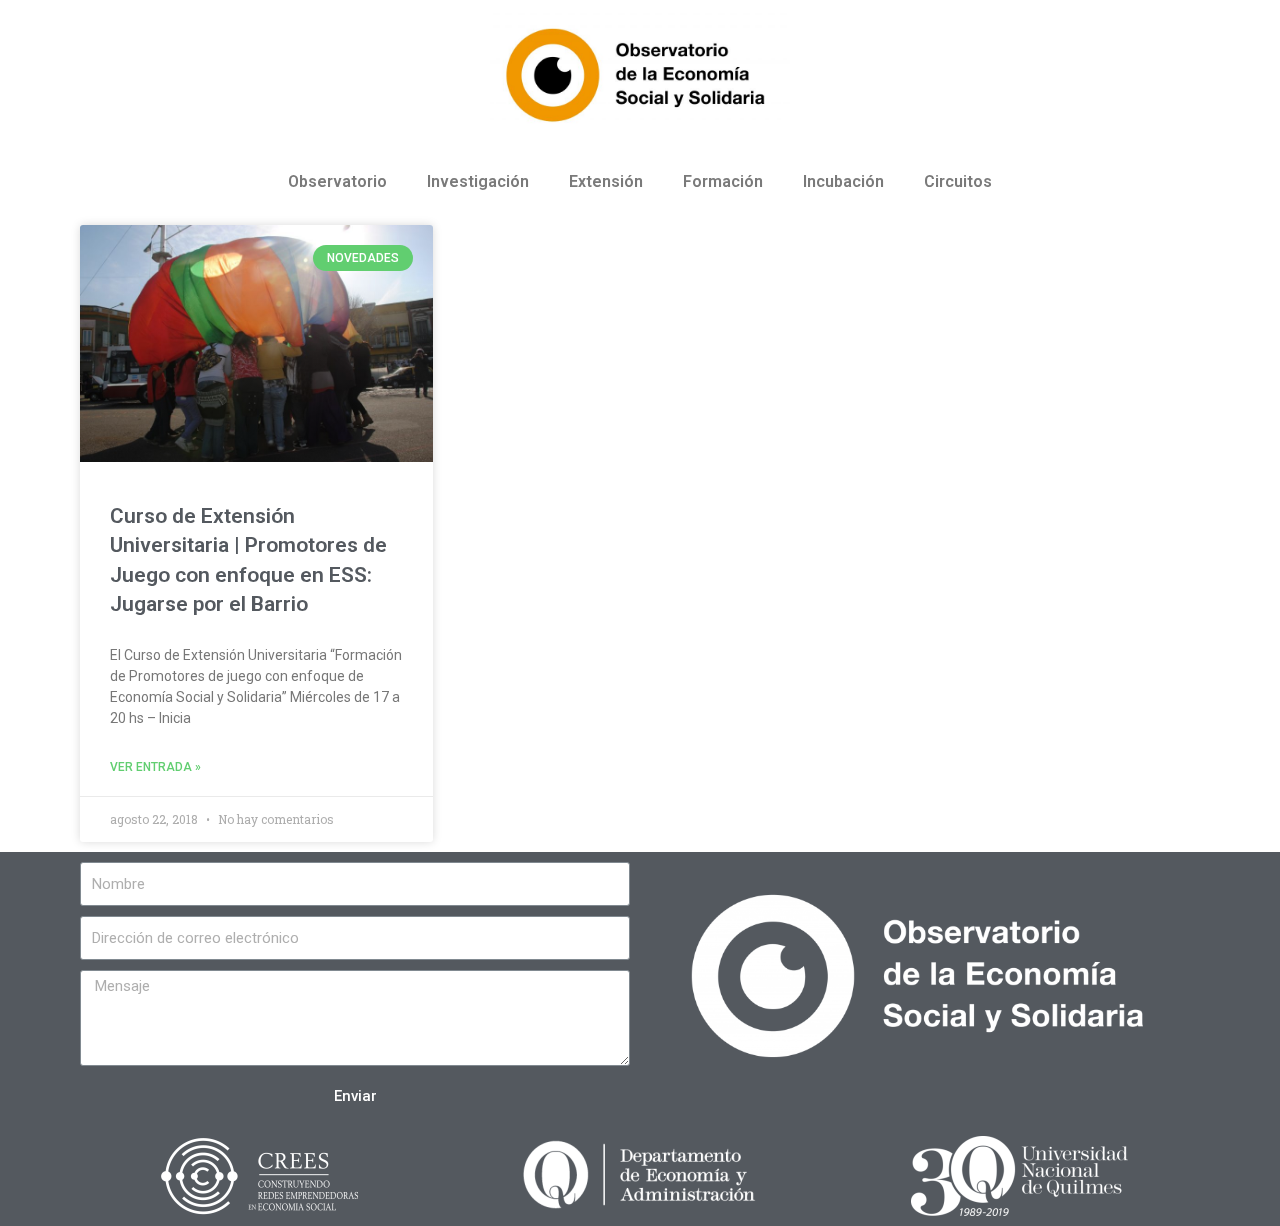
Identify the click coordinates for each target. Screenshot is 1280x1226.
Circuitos (958, 181)
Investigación (478, 181)
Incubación (843, 181)
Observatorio (337, 181)
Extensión (606, 181)
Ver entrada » (155, 767)
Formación (723, 181)
